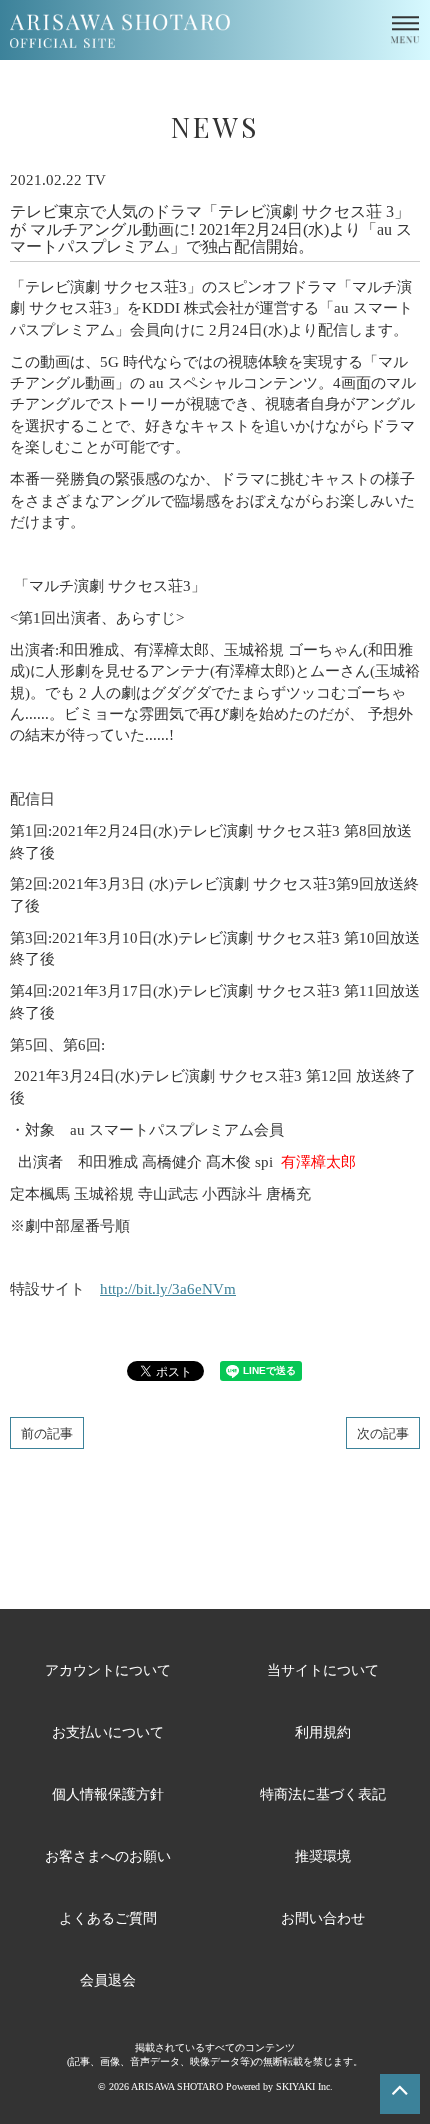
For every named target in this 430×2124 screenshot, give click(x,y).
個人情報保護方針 (108, 1793)
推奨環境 (323, 1855)
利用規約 (323, 1731)
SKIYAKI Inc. (304, 2086)
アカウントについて (108, 1669)
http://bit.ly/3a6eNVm (168, 1289)
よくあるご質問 (108, 1917)
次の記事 (383, 1432)
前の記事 (47, 1432)
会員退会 (108, 1979)
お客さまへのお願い (108, 1855)
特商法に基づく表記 (323, 1793)
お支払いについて (108, 1731)
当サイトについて (323, 1669)
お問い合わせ (323, 1917)
